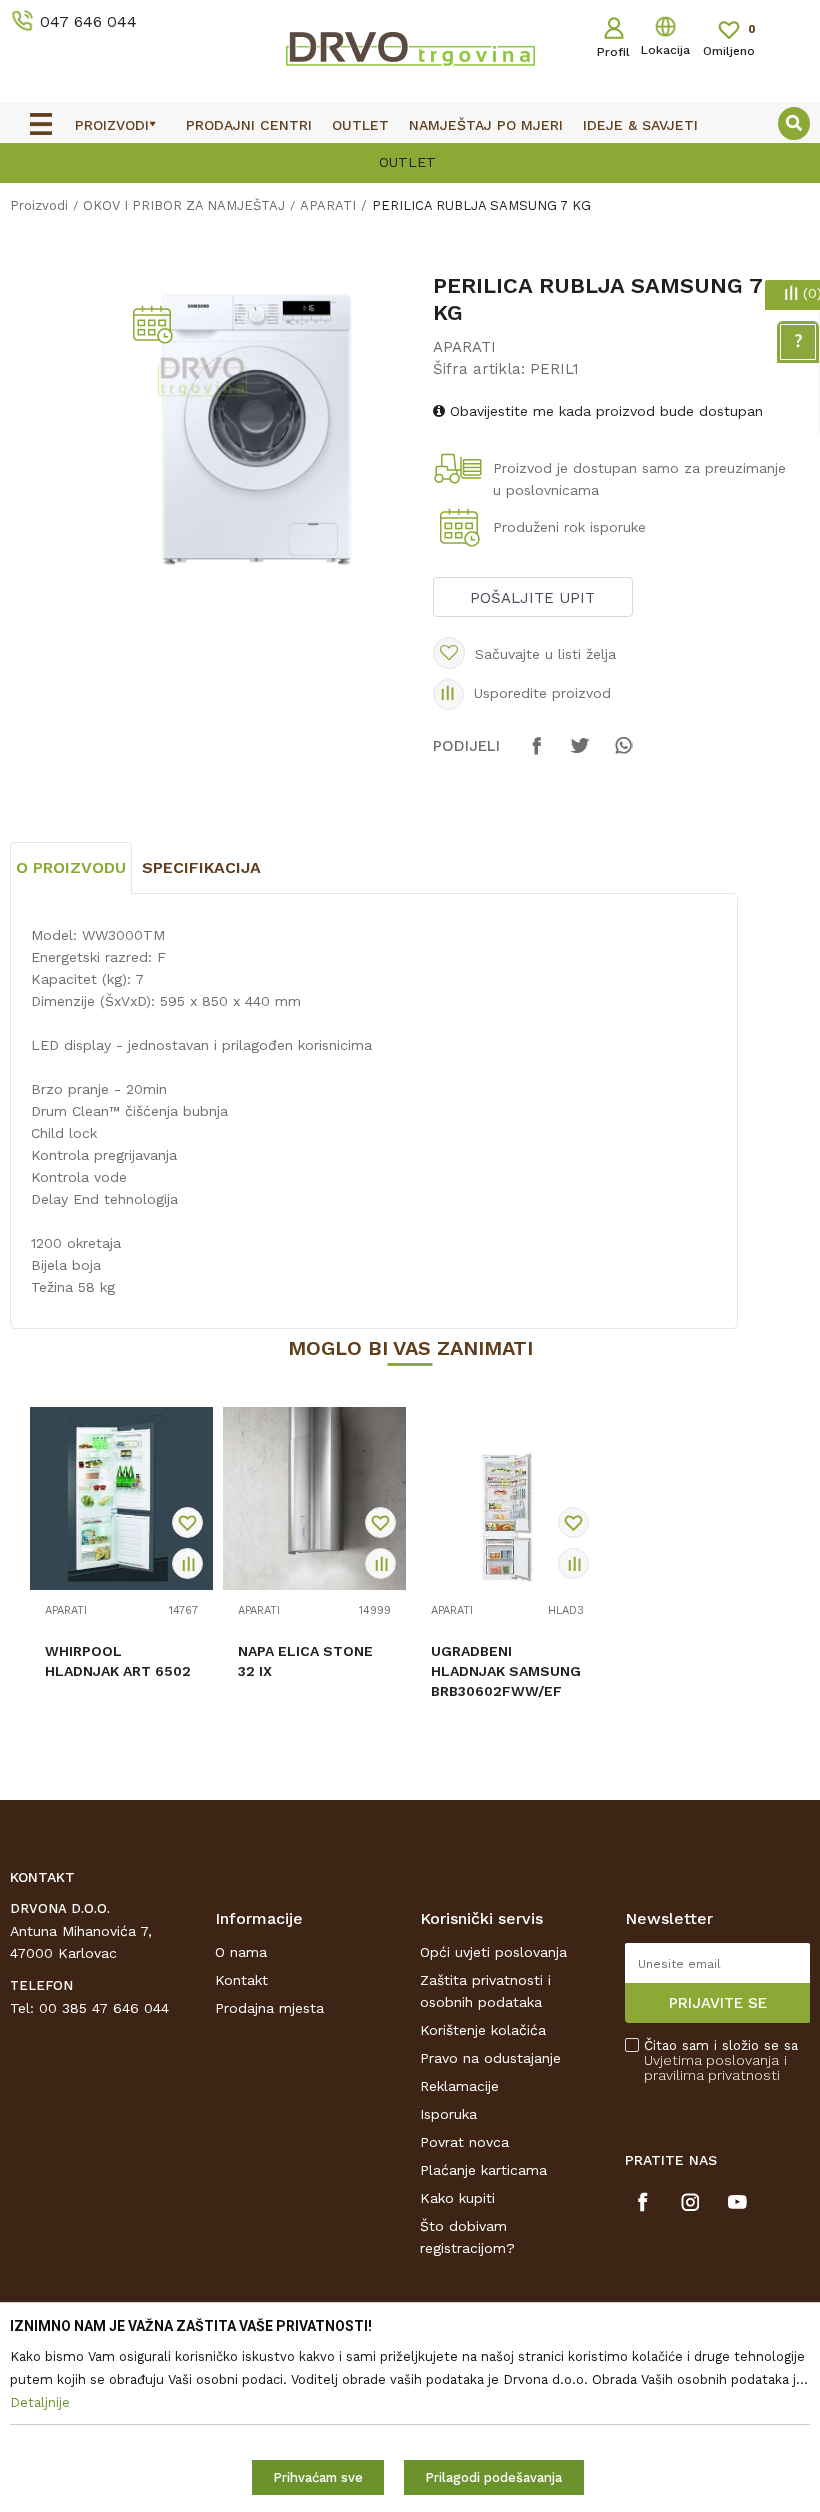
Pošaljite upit (532, 598)
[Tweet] (580, 755)
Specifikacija (201, 867)
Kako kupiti (457, 2198)
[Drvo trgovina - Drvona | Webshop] (410, 48)
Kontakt (241, 1980)
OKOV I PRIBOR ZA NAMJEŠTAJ (184, 205)
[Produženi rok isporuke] (463, 529)
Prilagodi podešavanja (493, 2477)
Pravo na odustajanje (490, 2058)
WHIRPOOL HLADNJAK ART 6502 (118, 1661)
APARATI (328, 205)
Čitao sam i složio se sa (721, 2060)
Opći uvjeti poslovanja (493, 1952)
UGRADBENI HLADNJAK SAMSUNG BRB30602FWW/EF (506, 1671)
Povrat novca (464, 2142)
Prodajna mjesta (269, 2008)
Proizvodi (39, 205)
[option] (410, 161)
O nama (241, 1952)
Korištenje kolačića (483, 2030)
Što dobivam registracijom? (467, 2237)
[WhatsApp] (623, 755)
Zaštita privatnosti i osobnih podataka (485, 1991)
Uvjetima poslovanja (711, 2060)
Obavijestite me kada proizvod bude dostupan (604, 411)
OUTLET (407, 162)
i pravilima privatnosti (715, 2067)
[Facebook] (537, 755)
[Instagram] (690, 2202)
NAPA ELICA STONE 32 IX (305, 1661)
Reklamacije (459, 2086)
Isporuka (448, 2114)
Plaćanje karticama (483, 2170)
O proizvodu (71, 867)
